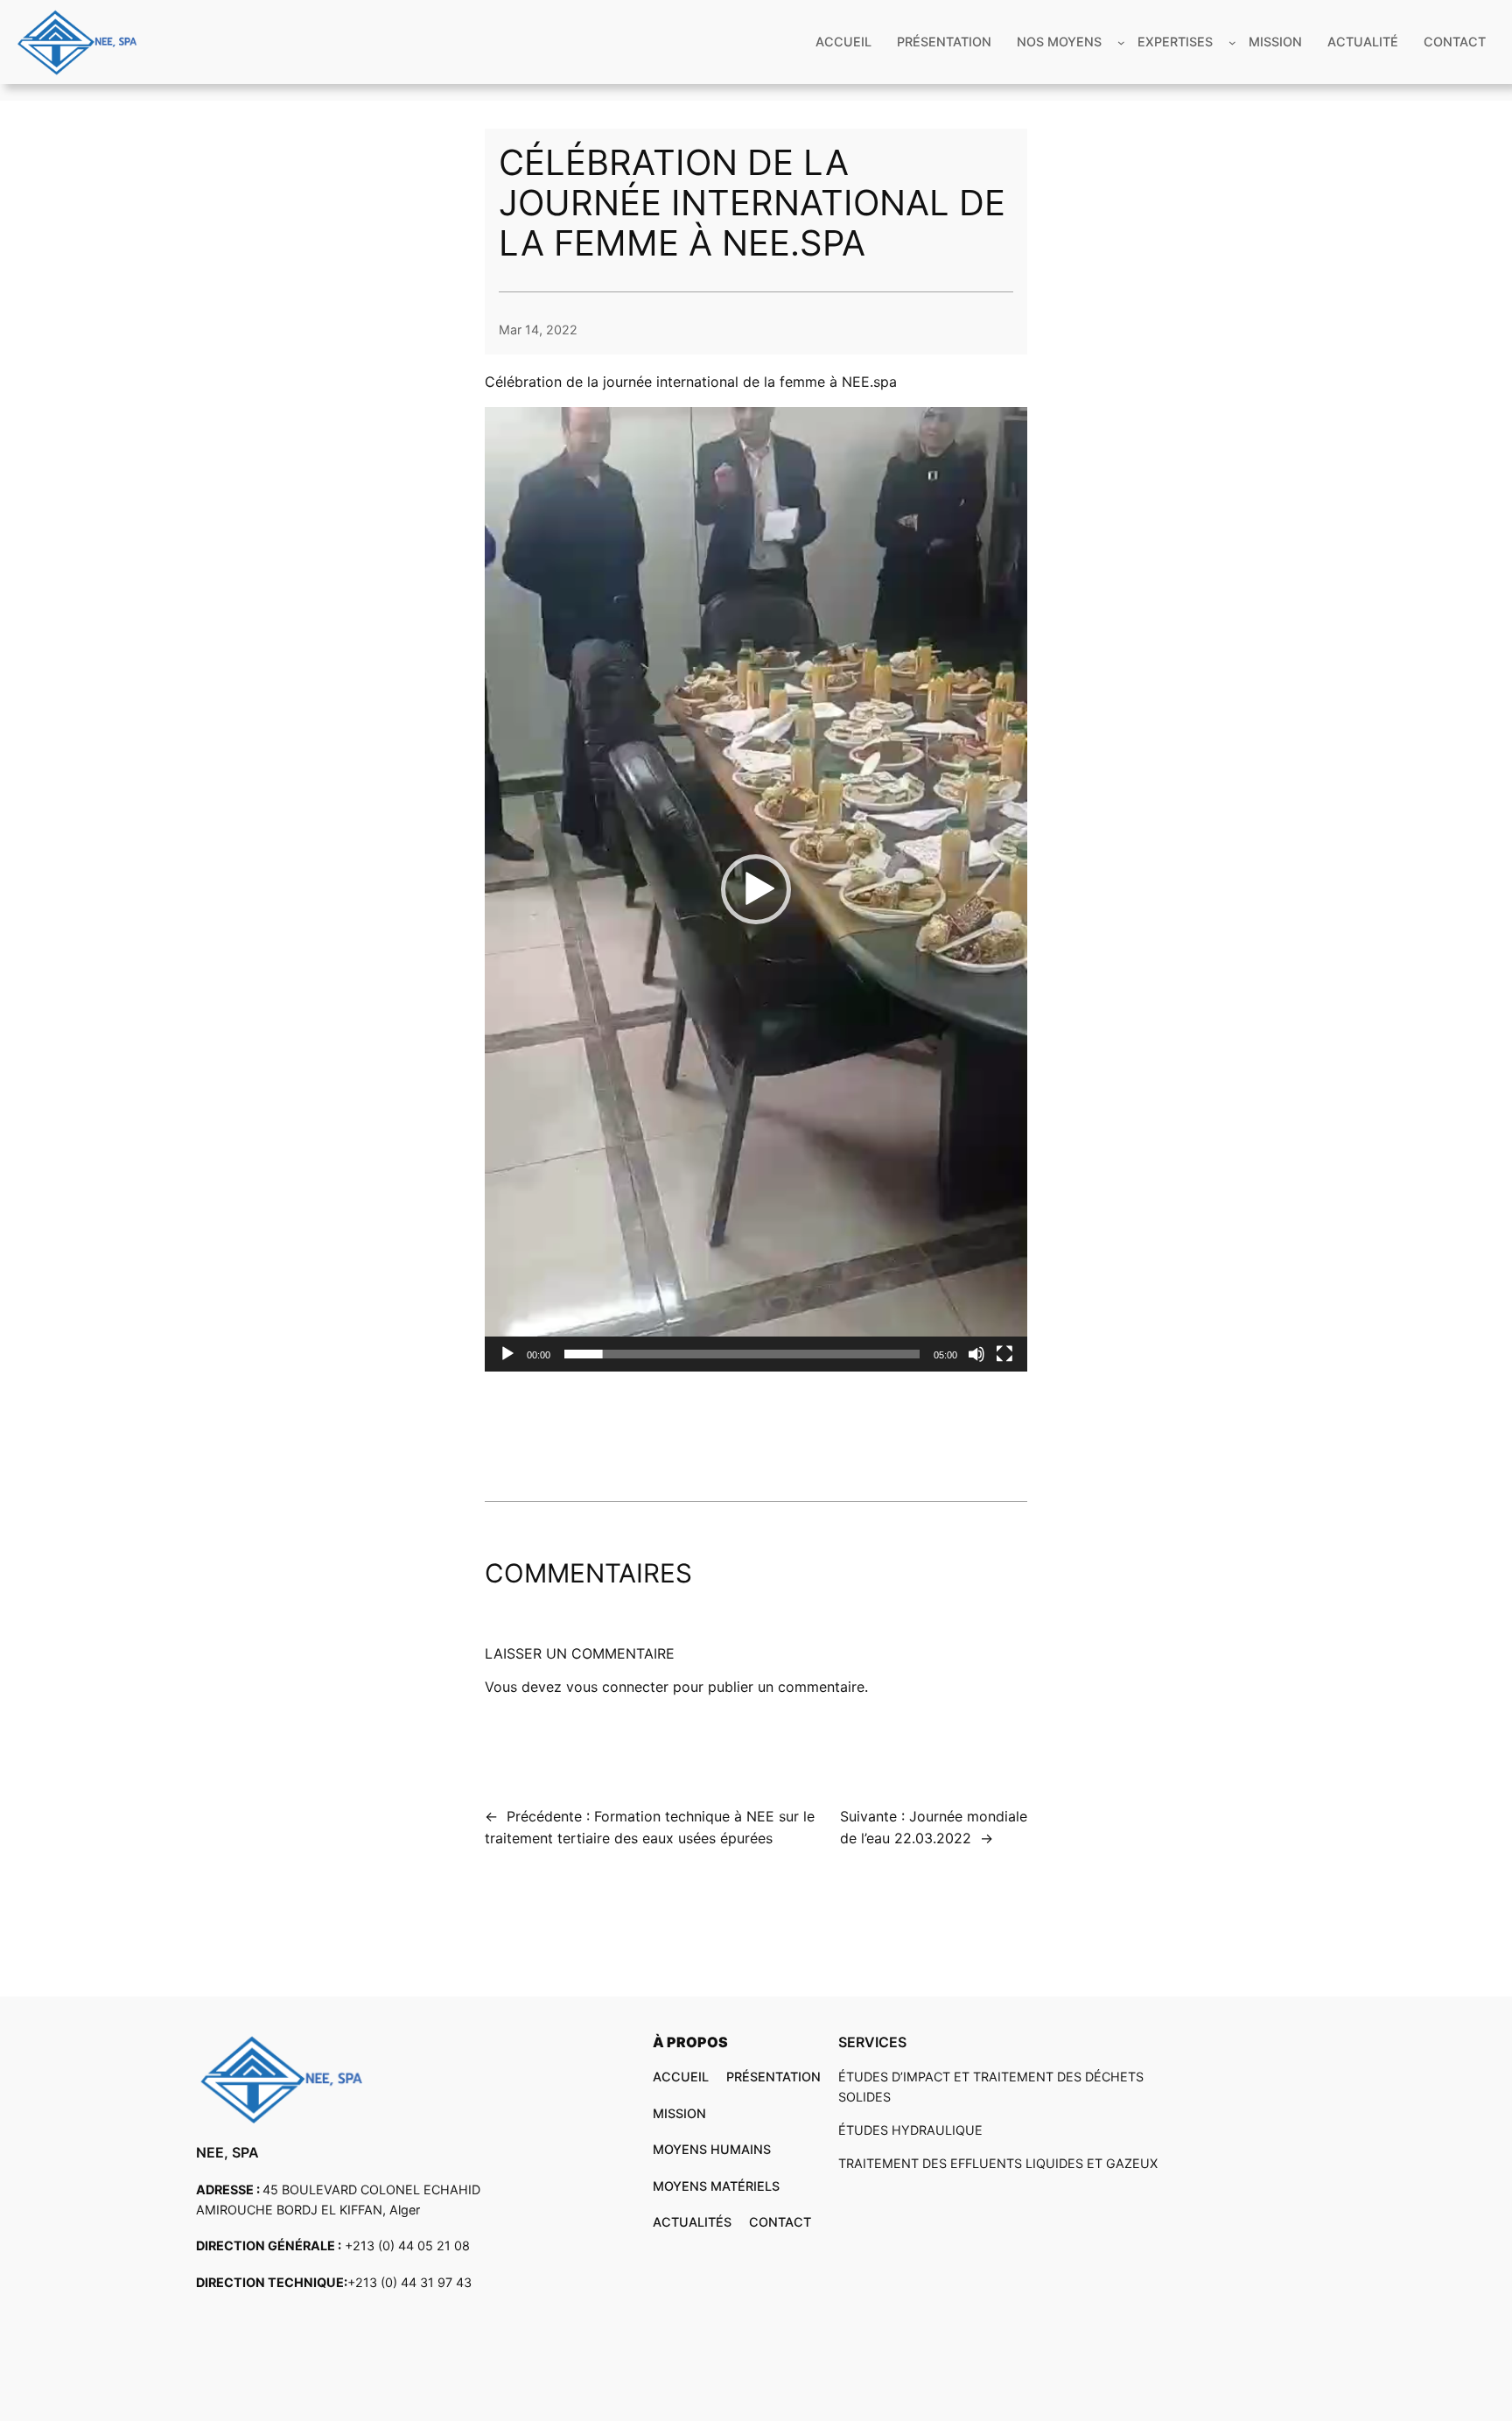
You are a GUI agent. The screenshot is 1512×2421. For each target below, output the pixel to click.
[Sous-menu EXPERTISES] (1232, 42)
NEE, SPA (227, 2152)
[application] (756, 889)
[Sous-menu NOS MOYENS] (1121, 42)
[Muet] (976, 1354)
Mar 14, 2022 (538, 330)
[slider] (742, 1354)
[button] (756, 889)
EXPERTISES (1175, 42)
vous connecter (617, 1687)
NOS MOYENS (1059, 42)
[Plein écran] (1004, 1354)
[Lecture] (507, 1354)
